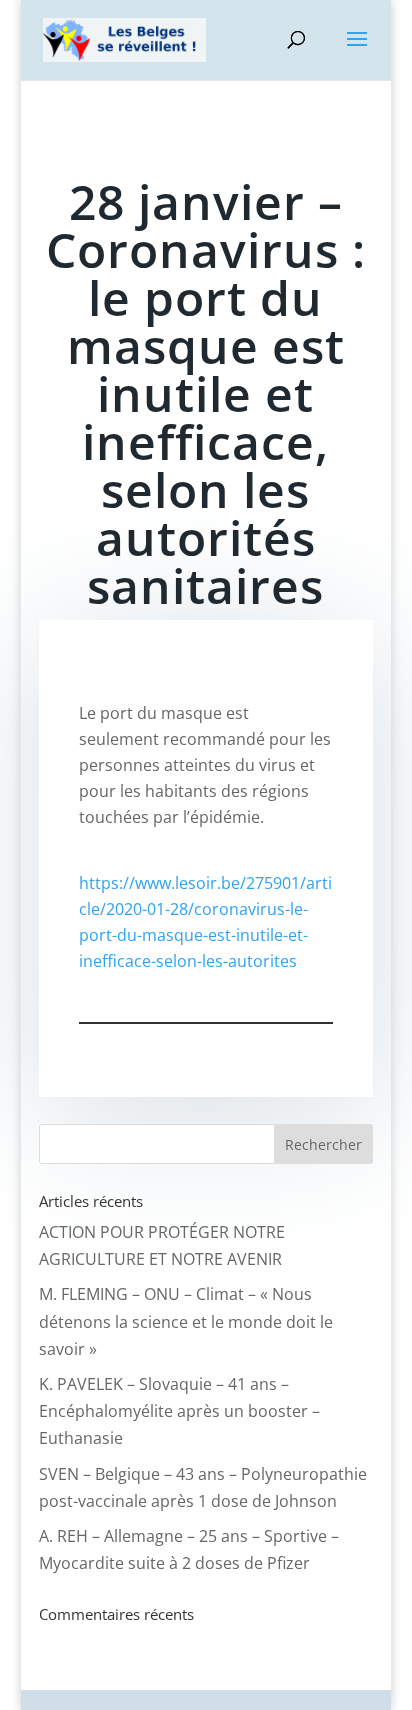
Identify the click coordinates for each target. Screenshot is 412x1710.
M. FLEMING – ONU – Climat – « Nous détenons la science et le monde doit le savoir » (186, 1321)
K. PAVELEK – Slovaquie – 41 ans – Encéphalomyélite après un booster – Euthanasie (179, 1411)
